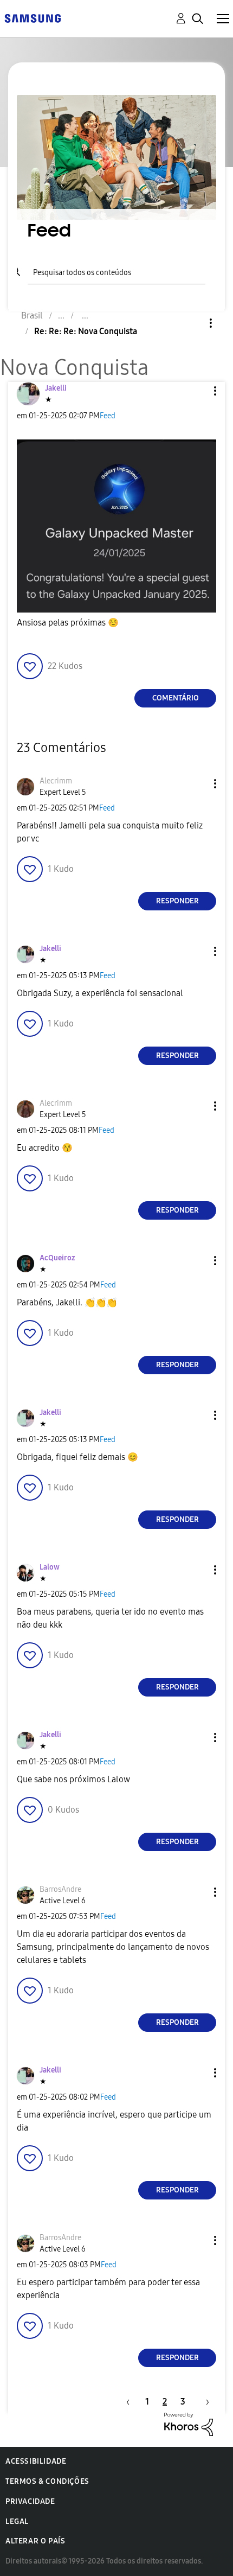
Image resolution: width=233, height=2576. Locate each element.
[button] (197, 391)
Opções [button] (192, 323)
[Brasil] (33, 18)
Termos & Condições (47, 2481)
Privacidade (30, 2501)
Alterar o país (35, 2541)
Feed (108, 416)
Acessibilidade (36, 2461)
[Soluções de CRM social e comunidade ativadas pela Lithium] (189, 2423)
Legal (17, 2521)
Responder (177, 901)
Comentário (176, 698)
